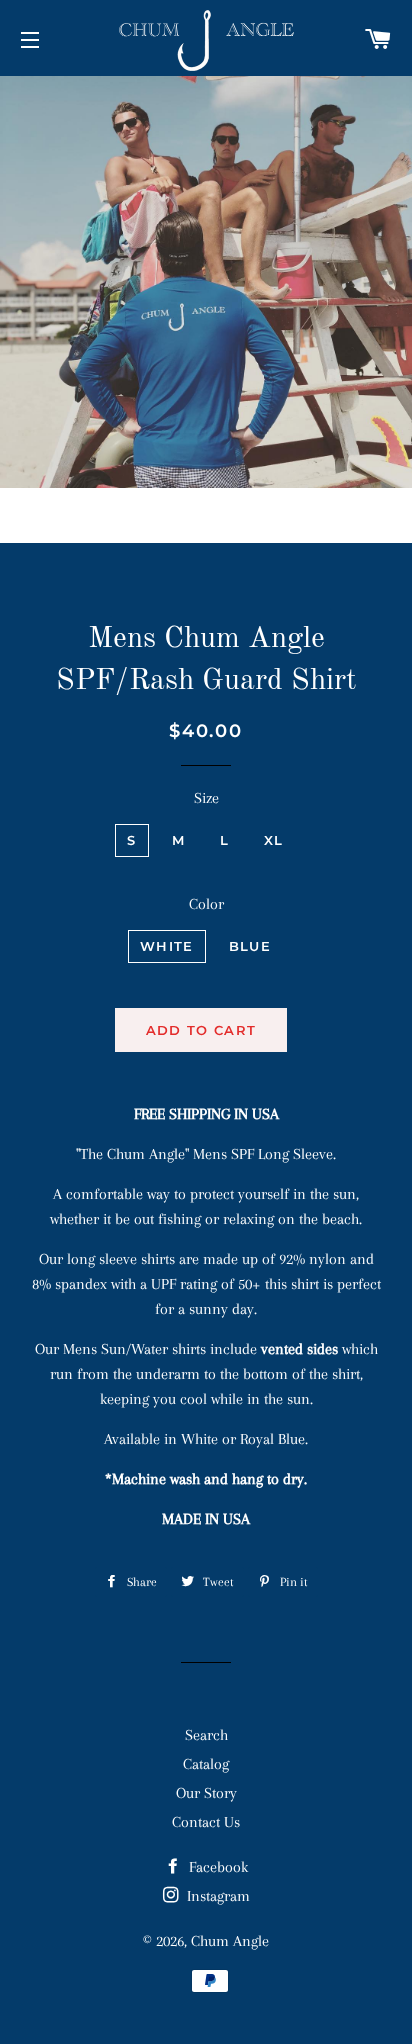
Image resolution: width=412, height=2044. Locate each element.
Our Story (206, 1793)
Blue (250, 946)
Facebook (216, 1867)
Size (206, 798)
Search (206, 1735)
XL (274, 840)
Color (206, 904)
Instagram (216, 1896)
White (167, 946)
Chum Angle (230, 1941)
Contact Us (206, 1822)
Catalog (206, 1764)
